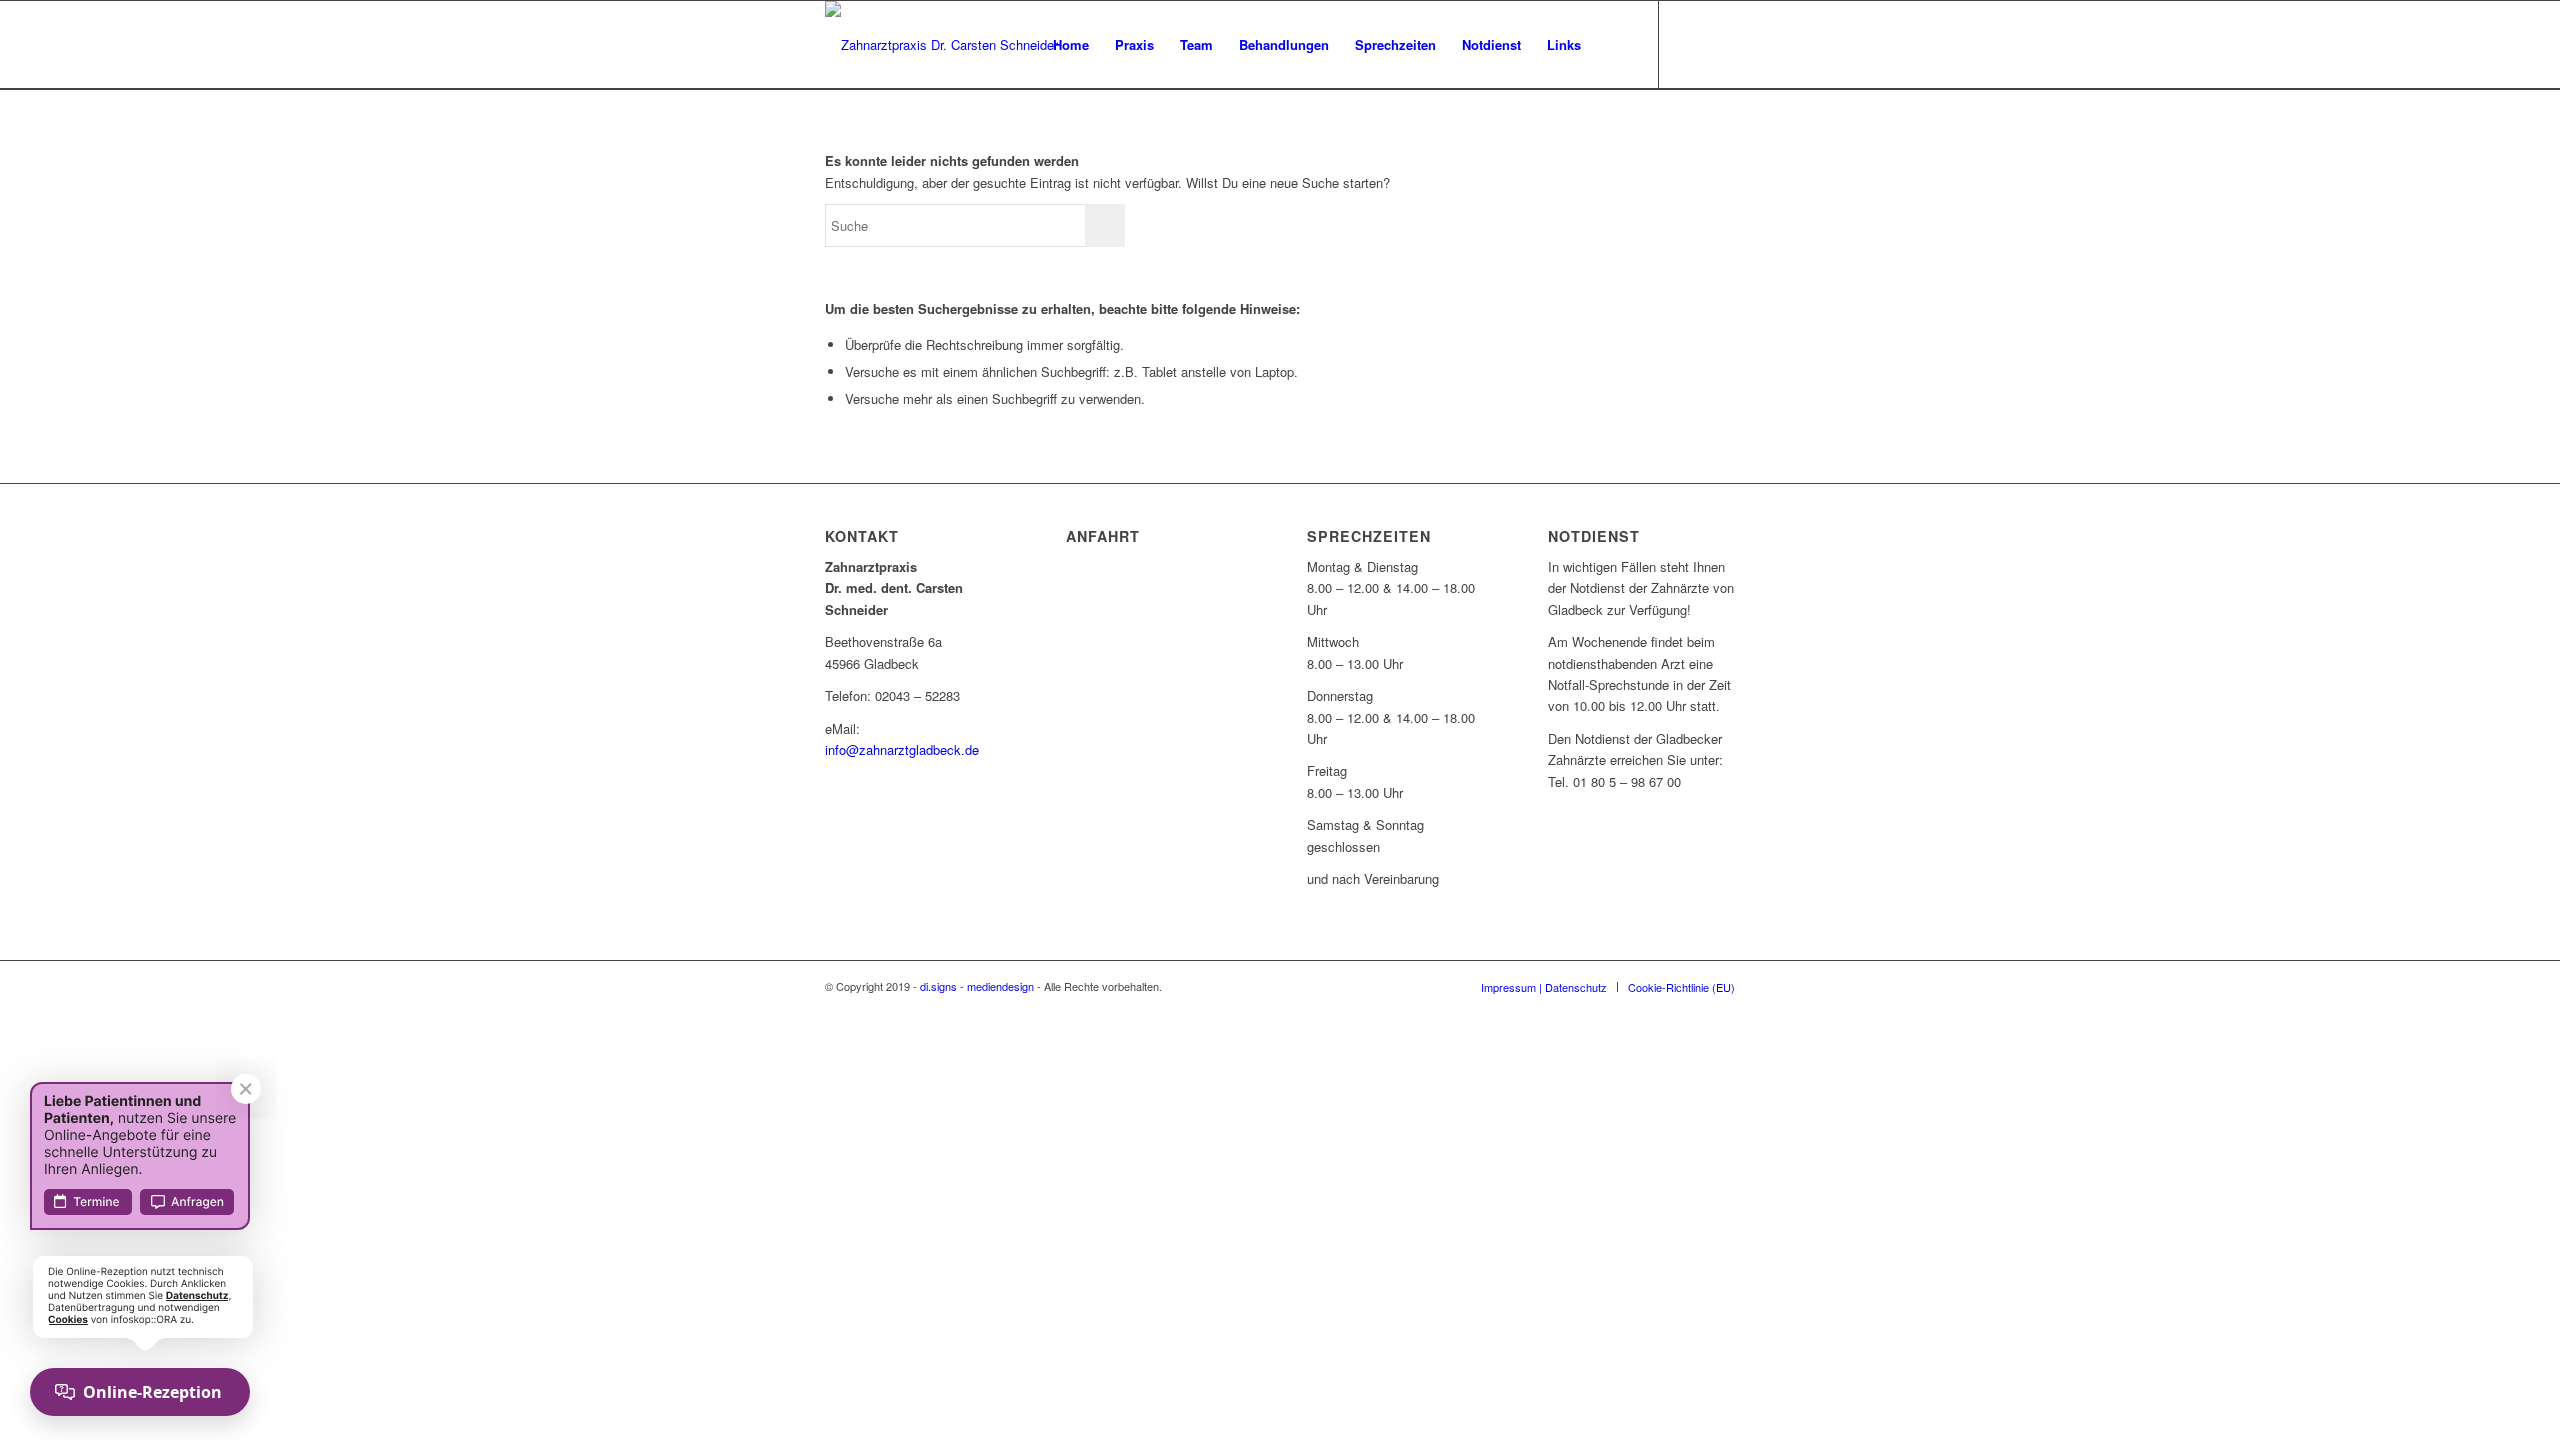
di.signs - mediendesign (977, 986)
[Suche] (1613, 45)
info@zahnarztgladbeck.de (902, 749)
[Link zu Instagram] (1720, 44)
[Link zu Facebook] (1690, 44)
